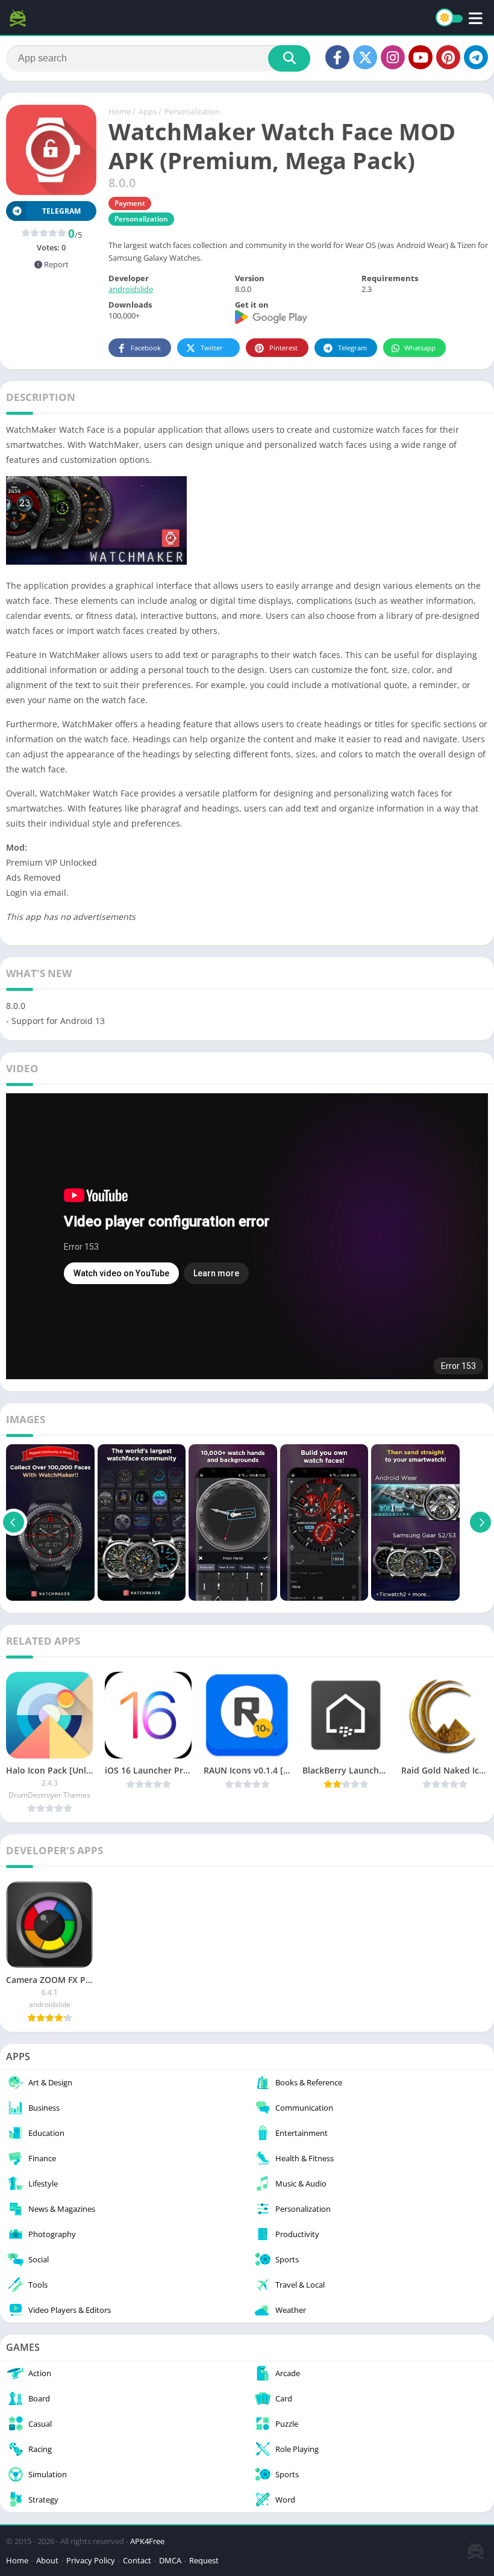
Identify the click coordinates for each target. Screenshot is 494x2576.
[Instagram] (393, 57)
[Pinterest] (448, 57)
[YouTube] (421, 57)
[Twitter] (365, 57)
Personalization (192, 111)
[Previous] (14, 1522)
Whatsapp (420, 348)
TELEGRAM (61, 211)
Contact (137, 2560)
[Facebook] (337, 57)
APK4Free (147, 2541)
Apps (148, 111)
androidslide (131, 289)
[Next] (480, 1522)
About (47, 2560)
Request (204, 2560)
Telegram (352, 348)
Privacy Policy (91, 2560)
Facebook (146, 348)
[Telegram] (476, 57)
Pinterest (283, 348)
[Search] (289, 58)
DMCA (170, 2560)
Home (120, 111)
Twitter (212, 348)
